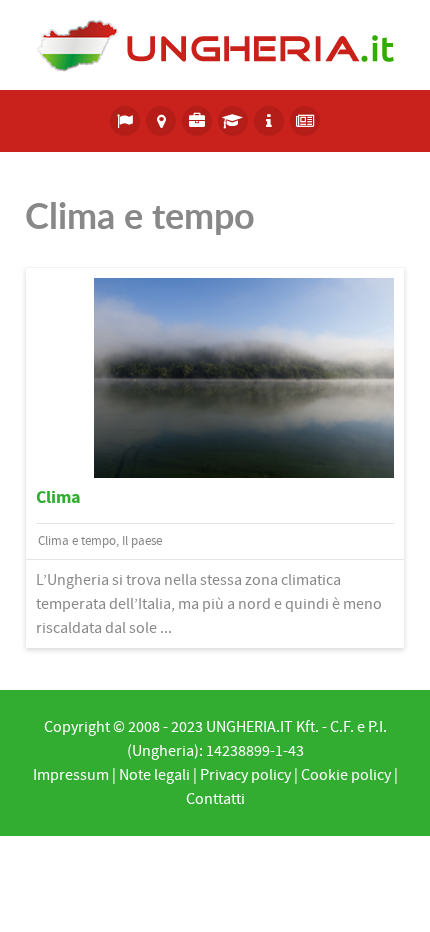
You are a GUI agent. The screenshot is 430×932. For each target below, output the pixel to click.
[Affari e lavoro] (197, 121)
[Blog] (305, 121)
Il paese (142, 541)
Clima (58, 497)
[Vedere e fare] (161, 121)
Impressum (71, 775)
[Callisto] (215, 44)
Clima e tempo (77, 541)
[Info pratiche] (269, 121)
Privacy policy (245, 775)
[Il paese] (126, 121)
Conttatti (215, 799)
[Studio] (233, 121)
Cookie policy (346, 775)
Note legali (154, 775)
